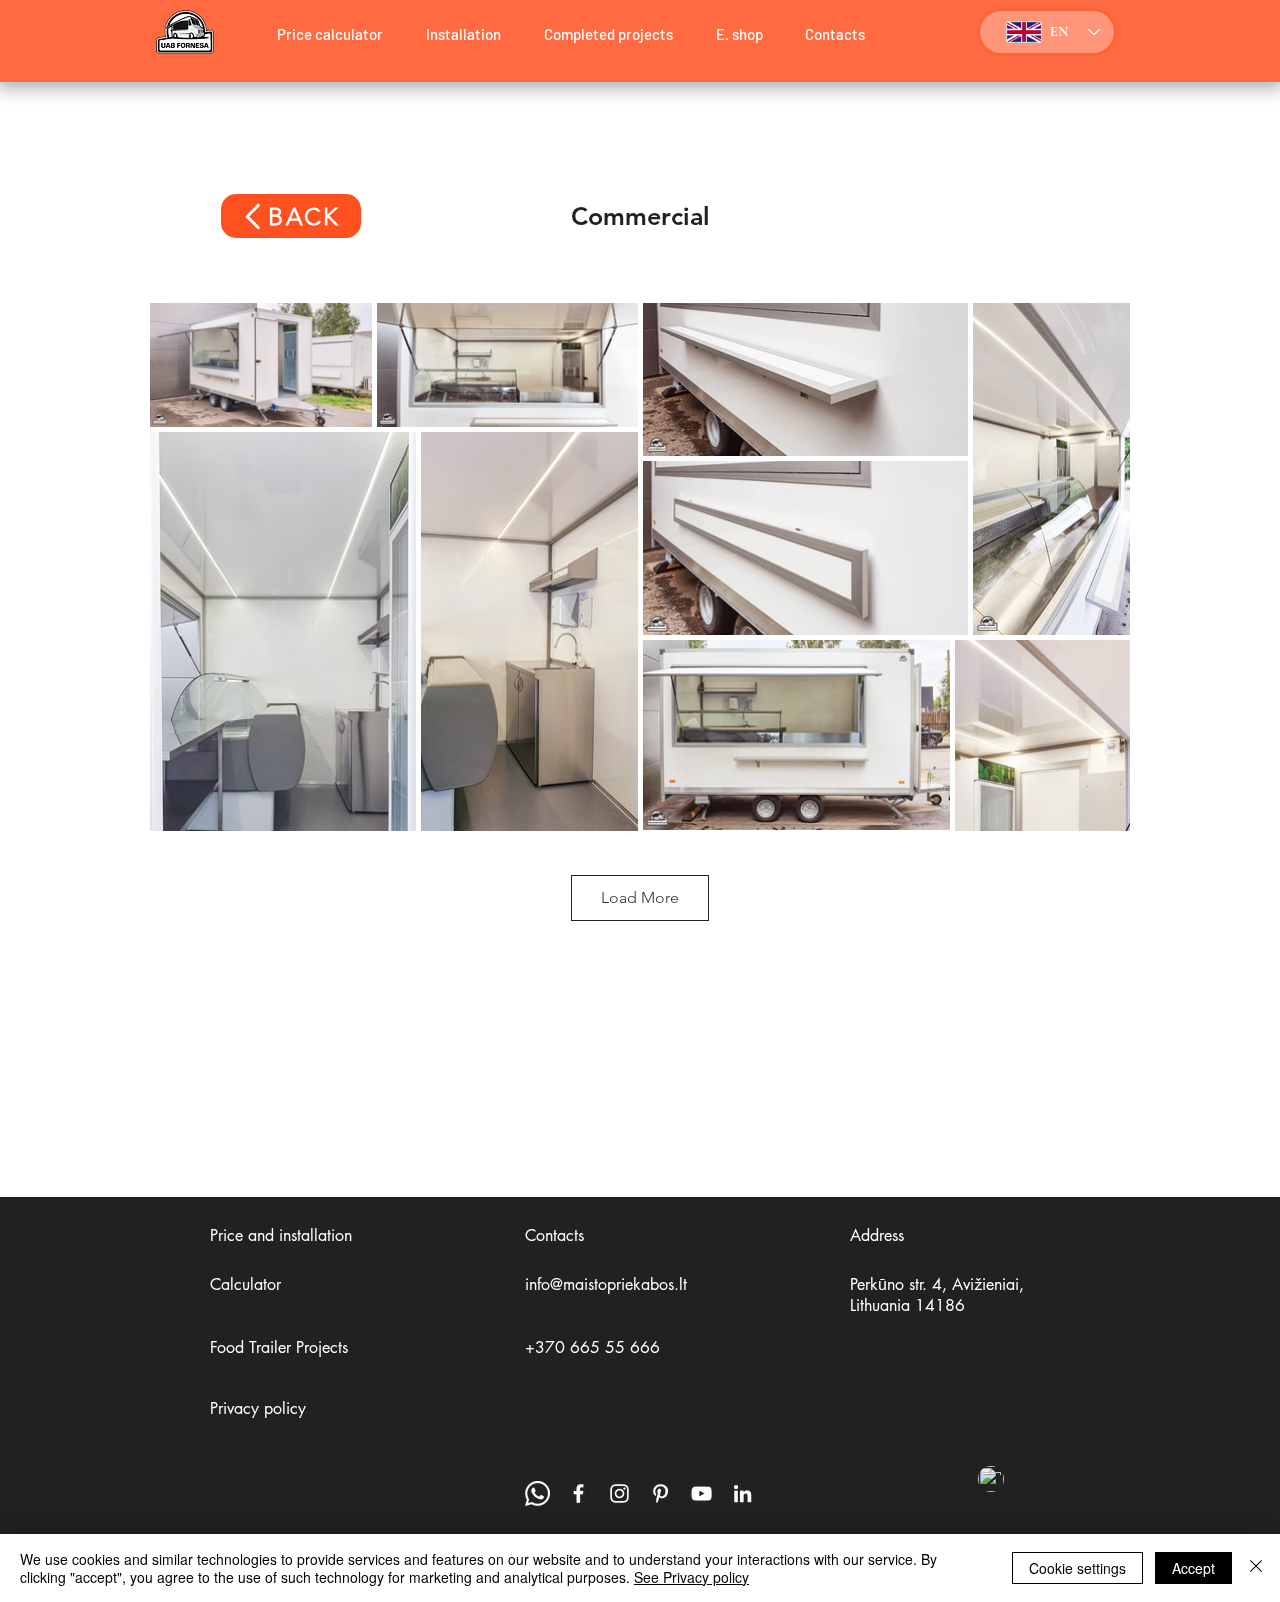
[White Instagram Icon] (619, 1493)
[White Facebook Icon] (578, 1493)
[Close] (1256, 1568)
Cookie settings (1077, 1568)
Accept (1193, 1568)
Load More (640, 897)
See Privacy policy (691, 1577)
